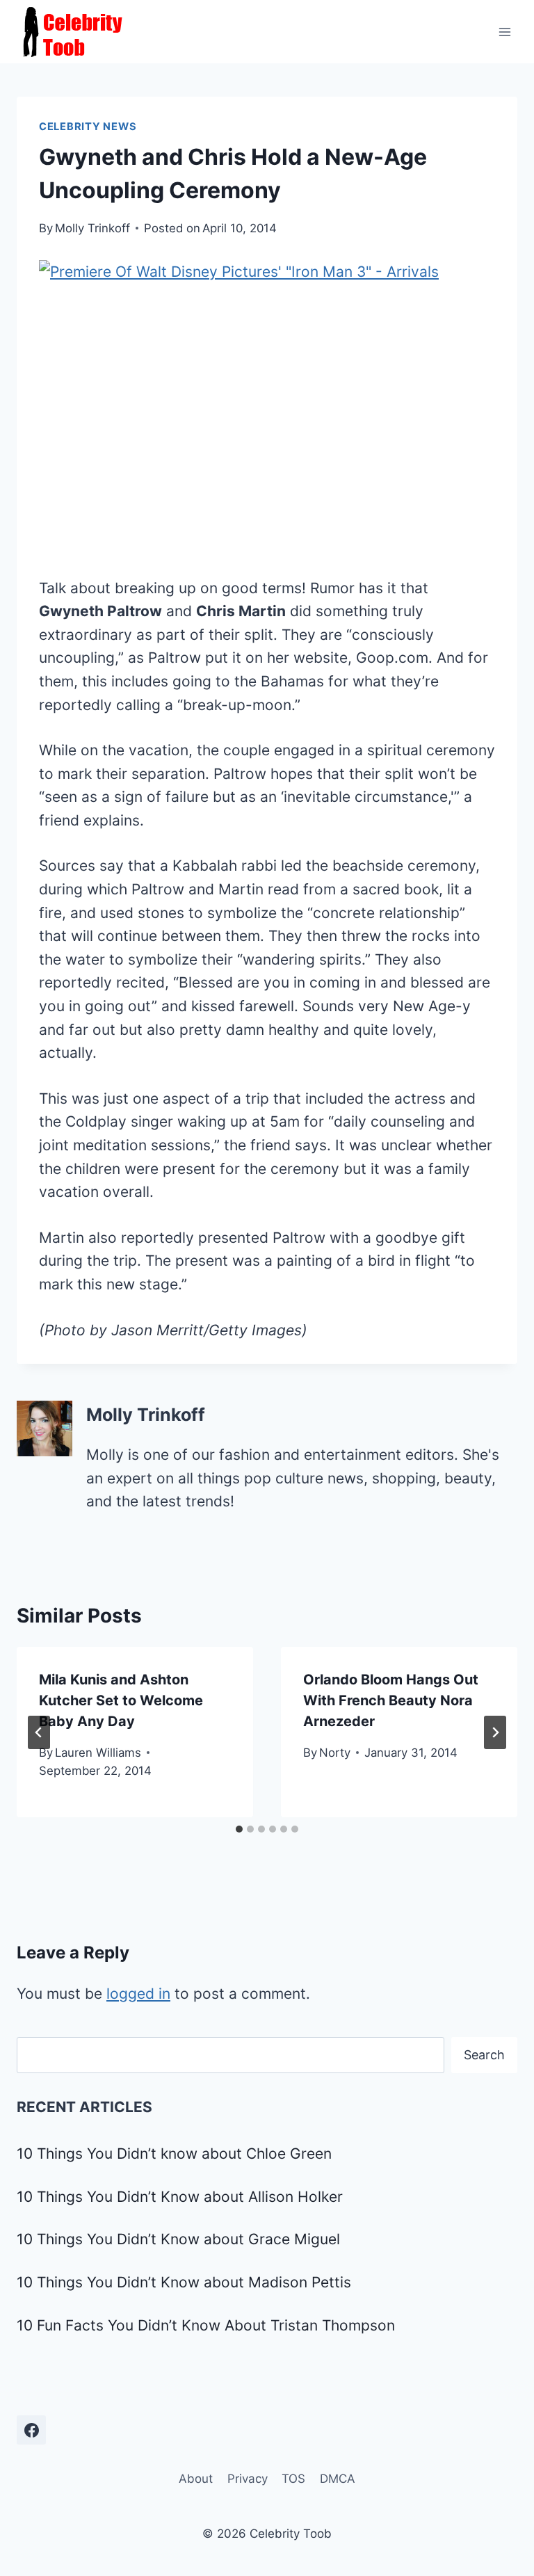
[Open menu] (504, 32)
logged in (138, 1994)
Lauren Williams (98, 1753)
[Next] (495, 1732)
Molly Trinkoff (92, 228)
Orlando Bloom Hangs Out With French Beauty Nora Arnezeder (391, 1700)
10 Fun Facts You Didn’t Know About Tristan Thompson (206, 2325)
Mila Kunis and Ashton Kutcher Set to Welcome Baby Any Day (121, 1700)
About (196, 2479)
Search (484, 2055)
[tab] (239, 1829)
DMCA (338, 2479)
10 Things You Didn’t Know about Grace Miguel (178, 2239)
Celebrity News (88, 127)
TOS (293, 2479)
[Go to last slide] (39, 1732)
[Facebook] (31, 2430)
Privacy (248, 2479)
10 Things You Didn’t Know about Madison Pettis (184, 2282)
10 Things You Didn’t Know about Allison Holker (180, 2197)
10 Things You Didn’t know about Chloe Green (174, 2154)
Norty (335, 1753)
